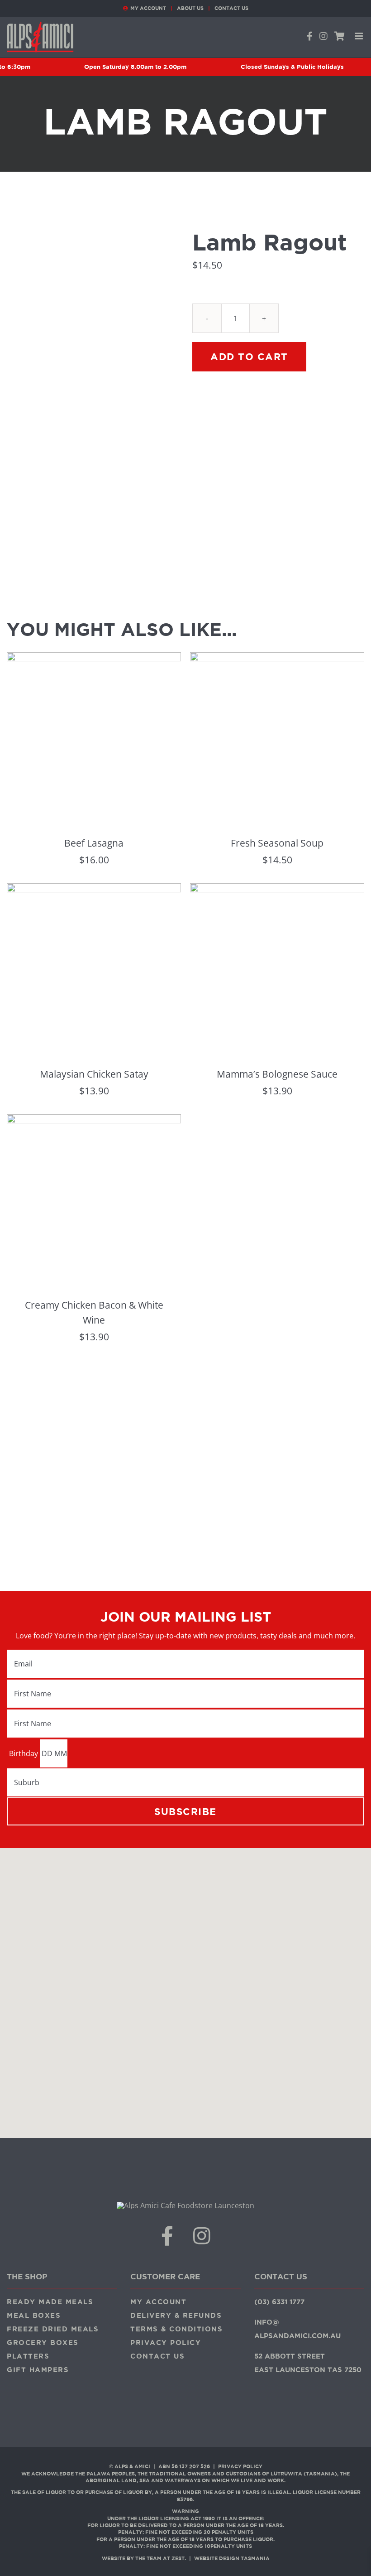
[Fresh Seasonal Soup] (277, 659)
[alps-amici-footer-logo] (185, 2205)
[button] (185, 1988)
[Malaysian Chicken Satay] (94, 890)
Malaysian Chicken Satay (94, 1074)
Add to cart (249, 356)
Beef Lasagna (94, 843)
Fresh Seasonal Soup (277, 843)
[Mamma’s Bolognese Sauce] (277, 890)
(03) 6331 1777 (279, 2302)
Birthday (24, 1753)
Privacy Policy (240, 2466)
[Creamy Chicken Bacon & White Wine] (94, 1121)
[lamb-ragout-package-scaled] (93, 394)
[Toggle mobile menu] (359, 36)
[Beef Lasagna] (94, 659)
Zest (178, 2558)
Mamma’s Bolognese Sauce (277, 1074)
